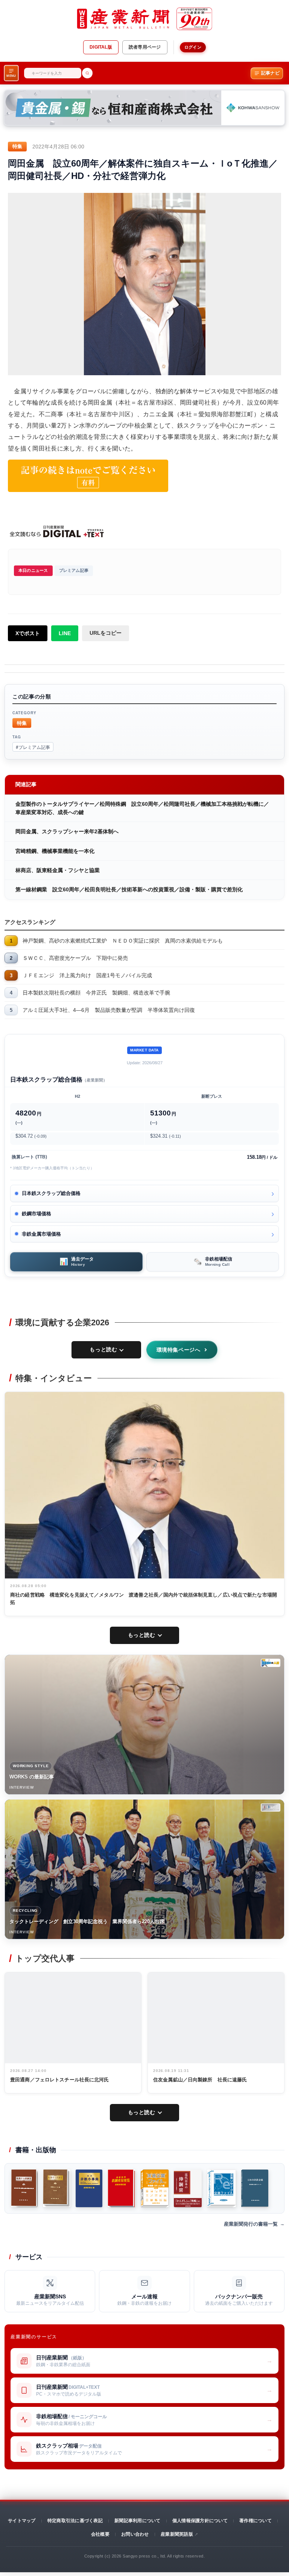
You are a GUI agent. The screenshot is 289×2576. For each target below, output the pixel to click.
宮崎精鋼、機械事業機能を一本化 (55, 851)
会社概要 (100, 2534)
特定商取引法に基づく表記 (75, 2521)
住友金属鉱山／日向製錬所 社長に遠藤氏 (200, 2080)
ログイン (193, 47)
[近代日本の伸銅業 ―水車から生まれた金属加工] (188, 2188)
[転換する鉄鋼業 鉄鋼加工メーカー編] (57, 2188)
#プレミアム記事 (33, 747)
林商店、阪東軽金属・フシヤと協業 (58, 870)
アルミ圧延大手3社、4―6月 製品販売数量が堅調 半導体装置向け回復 (109, 1010)
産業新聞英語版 (177, 2534)
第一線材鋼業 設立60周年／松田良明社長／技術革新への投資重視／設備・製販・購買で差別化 (129, 889)
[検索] (87, 73)
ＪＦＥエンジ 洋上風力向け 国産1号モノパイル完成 (87, 975)
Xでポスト (28, 633)
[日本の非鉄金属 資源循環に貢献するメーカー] (255, 2188)
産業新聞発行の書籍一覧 (251, 2224)
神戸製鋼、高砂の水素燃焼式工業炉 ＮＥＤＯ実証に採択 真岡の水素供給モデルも (123, 941)
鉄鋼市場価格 (37, 1214)
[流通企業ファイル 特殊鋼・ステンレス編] (155, 2188)
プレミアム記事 (74, 570)
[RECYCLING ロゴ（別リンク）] (271, 1807)
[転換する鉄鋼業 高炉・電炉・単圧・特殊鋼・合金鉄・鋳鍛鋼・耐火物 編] (24, 2188)
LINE (65, 633)
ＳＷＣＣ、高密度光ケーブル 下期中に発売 (75, 958)
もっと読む (103, 1349)
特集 (22, 723)
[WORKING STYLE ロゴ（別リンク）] (271, 1663)
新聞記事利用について (137, 2521)
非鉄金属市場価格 (41, 1234)
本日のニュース (33, 570)
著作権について (256, 2521)
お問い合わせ (135, 2534)
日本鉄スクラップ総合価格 (51, 1193)
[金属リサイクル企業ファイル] (221, 2188)
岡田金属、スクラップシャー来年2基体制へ (67, 831)
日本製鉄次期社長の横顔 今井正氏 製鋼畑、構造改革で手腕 (96, 993)
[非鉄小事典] (89, 2188)
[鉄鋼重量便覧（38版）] (122, 2188)
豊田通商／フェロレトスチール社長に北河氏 (60, 2080)
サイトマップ (22, 2521)
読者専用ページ (145, 47)
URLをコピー (106, 633)
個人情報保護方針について (200, 2521)
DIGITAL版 (101, 47)
